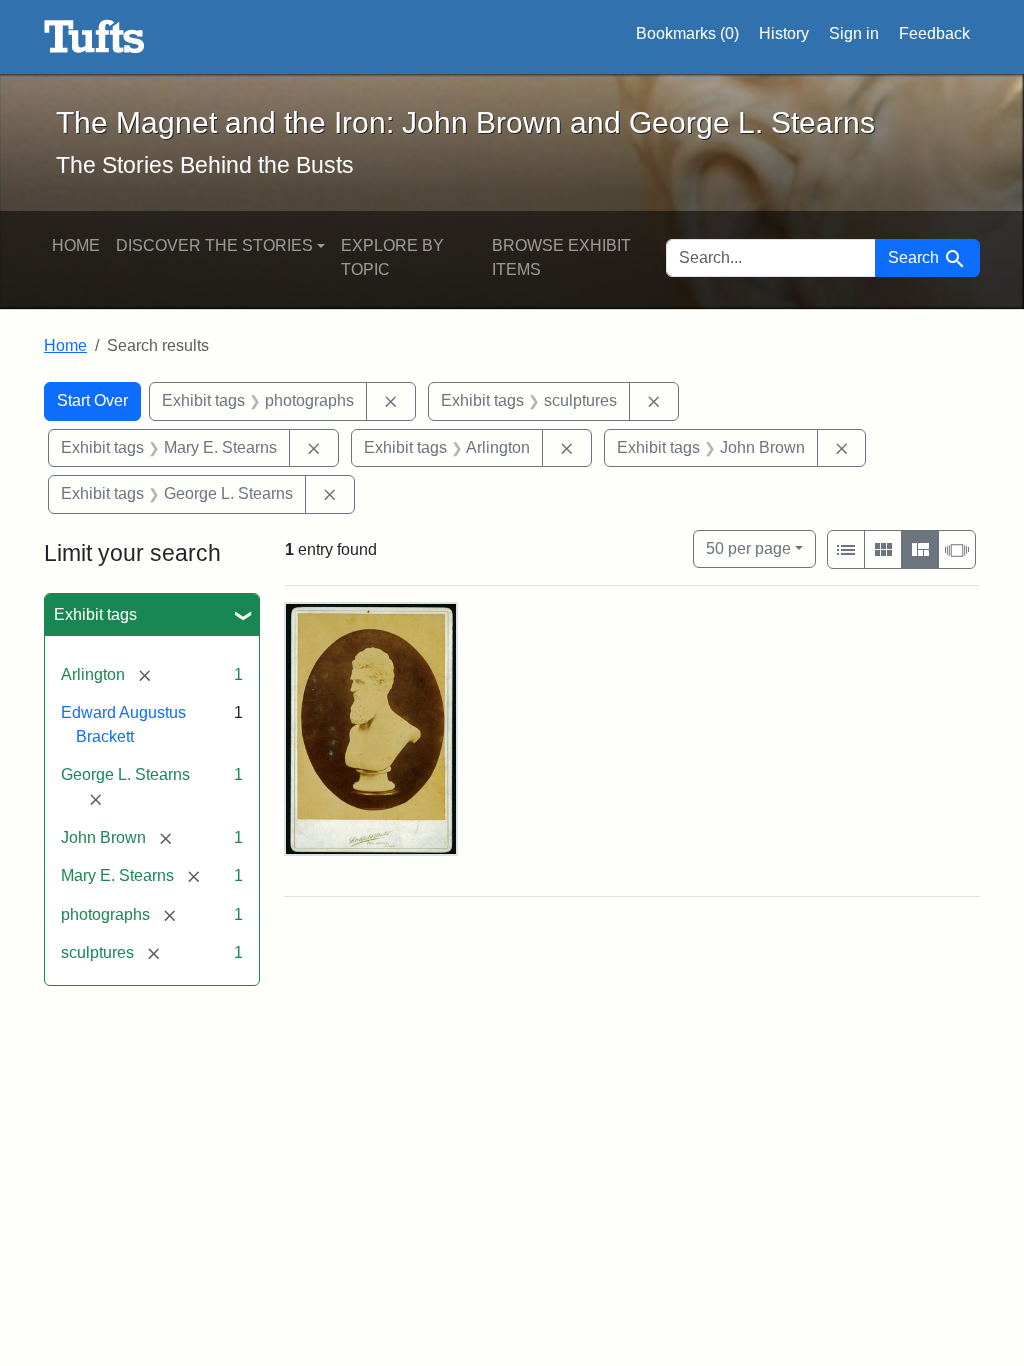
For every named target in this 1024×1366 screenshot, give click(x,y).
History (784, 33)
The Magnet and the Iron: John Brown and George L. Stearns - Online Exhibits (94, 37)
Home (76, 245)
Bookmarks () (687, 33)
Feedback (934, 33)
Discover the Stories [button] (214, 245)
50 (748, 548)
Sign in (854, 33)
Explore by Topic (392, 257)
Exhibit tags (95, 614)
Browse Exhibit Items (561, 257)
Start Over (92, 400)
